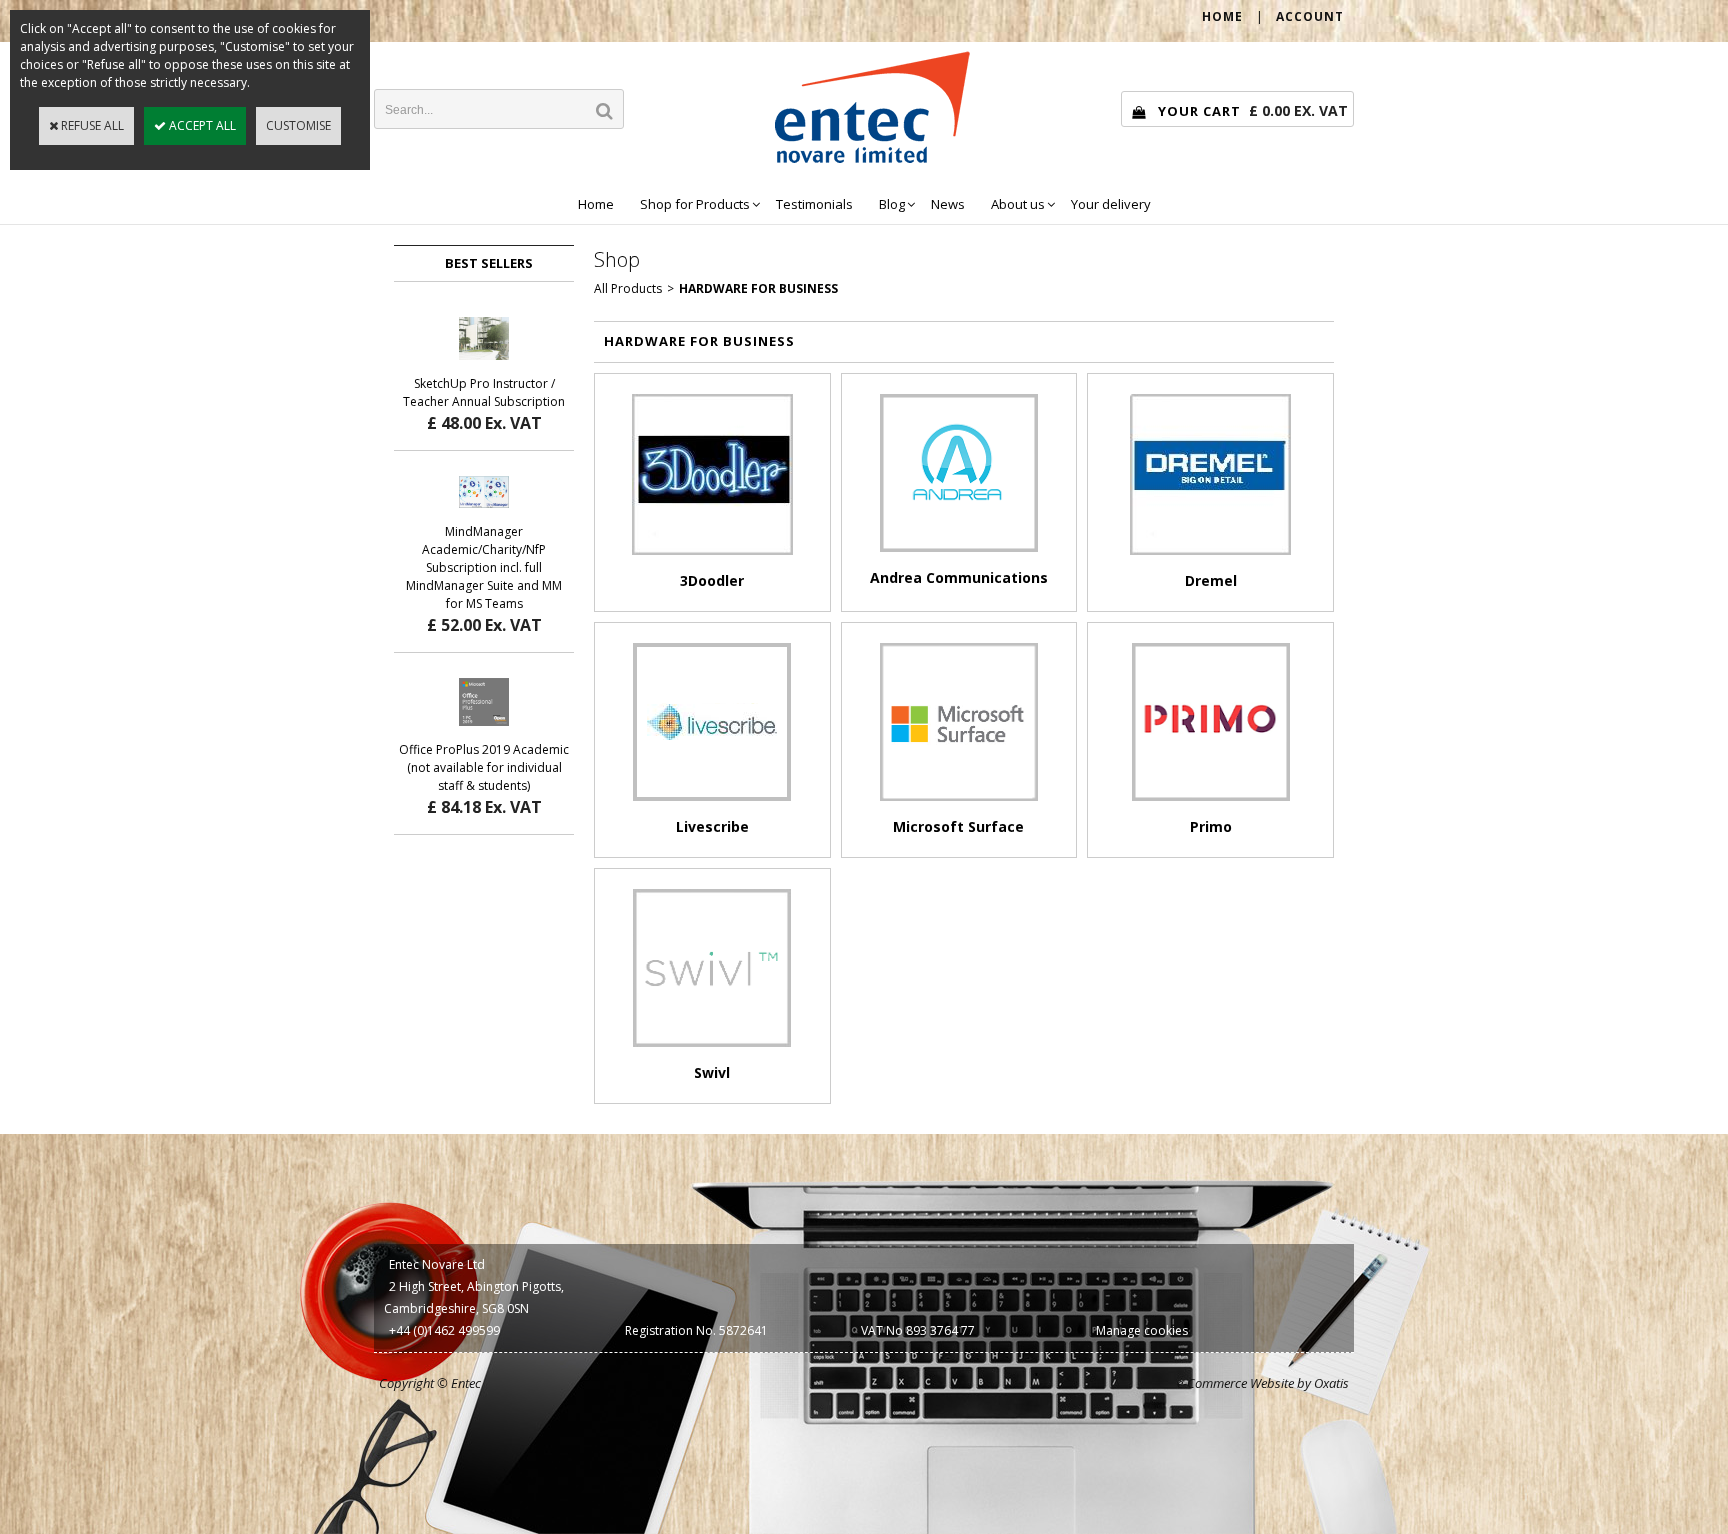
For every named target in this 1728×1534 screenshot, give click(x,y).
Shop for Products (695, 204)
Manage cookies (1142, 1330)
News (948, 204)
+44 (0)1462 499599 (444, 1330)
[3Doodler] (712, 560)
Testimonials (814, 204)
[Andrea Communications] (959, 557)
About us (1018, 204)
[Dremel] (1210, 560)
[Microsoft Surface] (959, 806)
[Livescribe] (712, 806)
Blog (892, 204)
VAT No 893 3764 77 (918, 1330)
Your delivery (1111, 204)
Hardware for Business (758, 288)
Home (596, 204)
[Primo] (1211, 806)
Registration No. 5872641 (696, 1330)
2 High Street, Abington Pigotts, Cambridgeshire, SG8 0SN (474, 1297)
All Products (628, 288)
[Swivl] (712, 1052)
